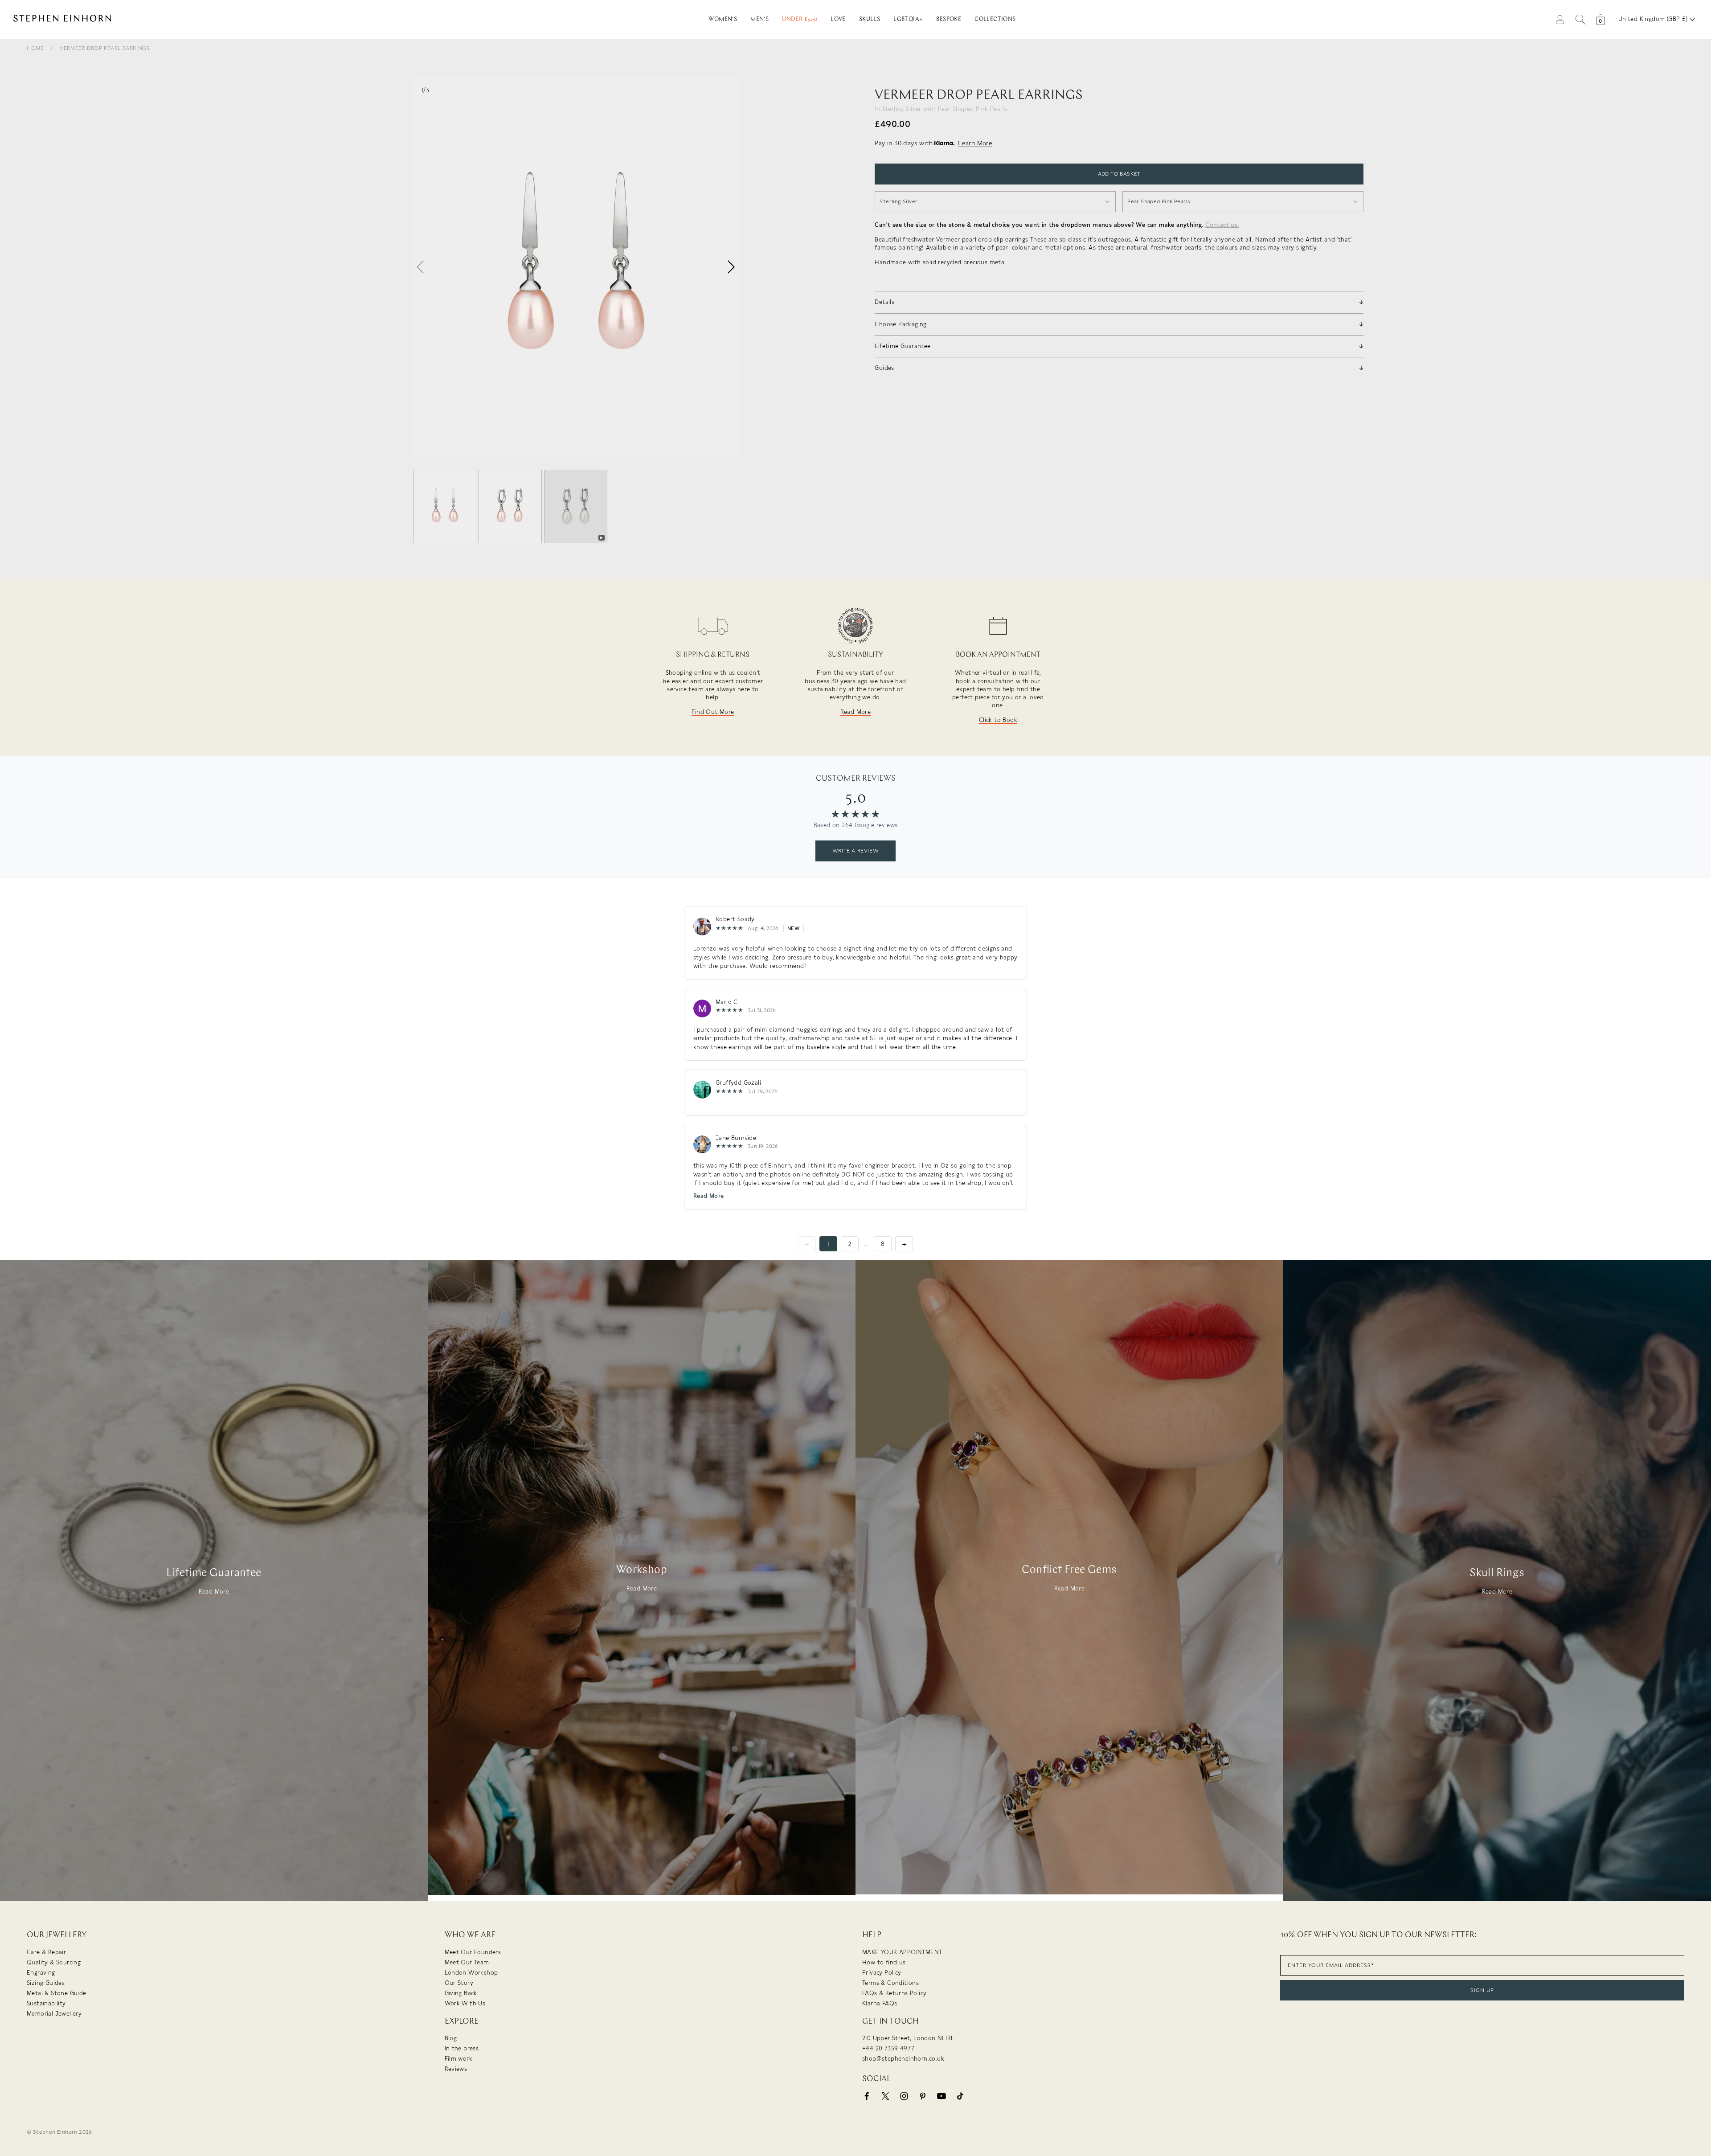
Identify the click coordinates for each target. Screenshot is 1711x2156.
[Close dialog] (1019, 990)
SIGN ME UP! (943, 1131)
